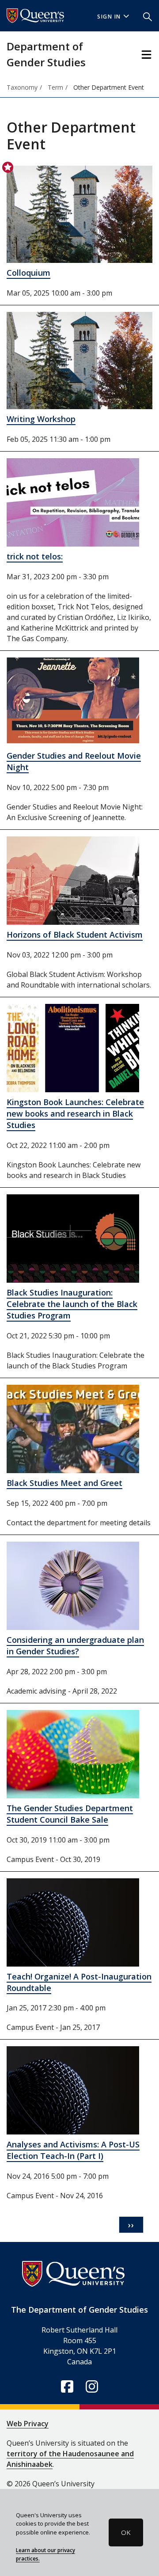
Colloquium (28, 273)
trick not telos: (35, 556)
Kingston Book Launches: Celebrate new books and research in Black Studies (75, 1113)
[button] (148, 16)
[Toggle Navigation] (146, 55)
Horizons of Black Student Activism (75, 935)
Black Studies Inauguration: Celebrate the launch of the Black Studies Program (72, 1304)
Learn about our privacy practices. (45, 2554)
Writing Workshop (41, 419)
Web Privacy (28, 2424)
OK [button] (126, 2532)
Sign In (109, 17)
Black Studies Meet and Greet (64, 1483)
